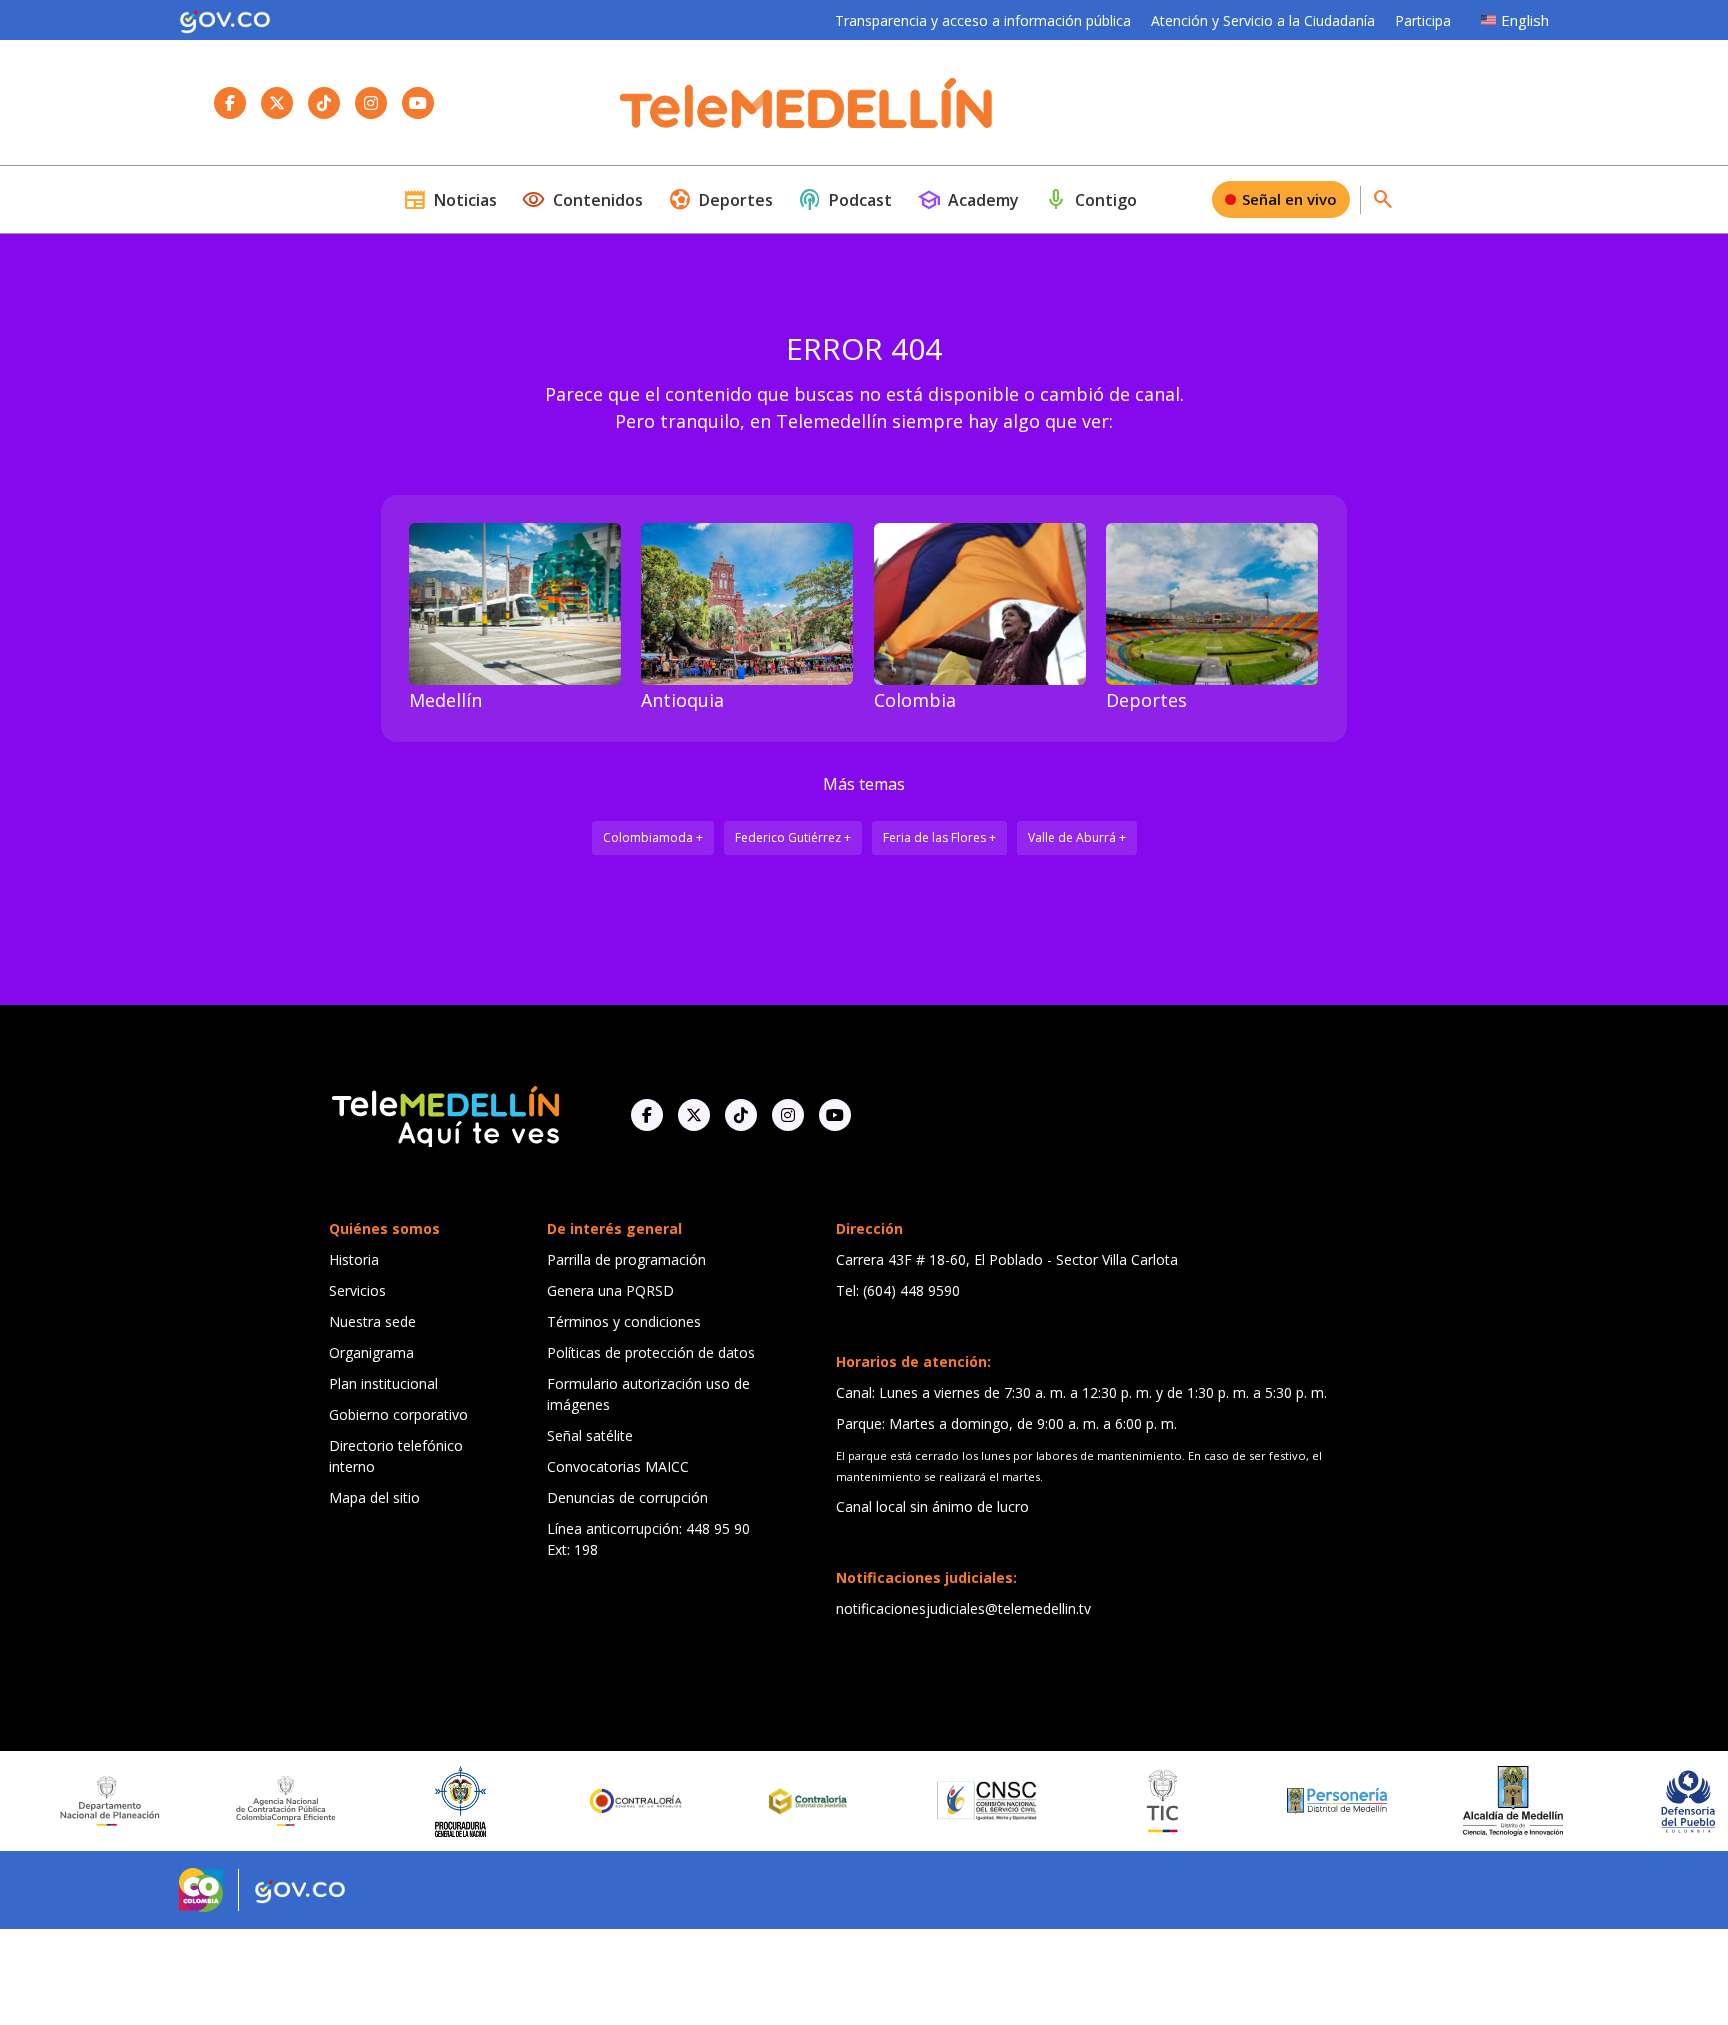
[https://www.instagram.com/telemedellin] (788, 1115)
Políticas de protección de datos (651, 1352)
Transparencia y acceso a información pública (983, 20)
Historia (354, 1259)
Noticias (450, 200)
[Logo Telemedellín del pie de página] (444, 1114)
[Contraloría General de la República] (570, 1801)
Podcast (845, 200)
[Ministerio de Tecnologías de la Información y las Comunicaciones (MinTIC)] (1095, 1801)
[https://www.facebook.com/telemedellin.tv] (647, 1115)
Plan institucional (383, 1383)
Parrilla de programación (626, 1259)
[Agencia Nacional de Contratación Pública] (219, 1801)
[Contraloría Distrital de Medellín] (745, 1801)
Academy (968, 200)
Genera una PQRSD (610, 1290)
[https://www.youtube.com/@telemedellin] (835, 1115)
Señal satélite (590, 1435)
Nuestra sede (372, 1321)
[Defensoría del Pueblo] (1621, 1801)
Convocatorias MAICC (618, 1466)
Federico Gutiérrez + (793, 837)
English (1525, 20)
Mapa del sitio (374, 1497)
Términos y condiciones (624, 1321)
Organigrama (371, 1352)
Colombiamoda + (653, 837)
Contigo (1090, 200)
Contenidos (582, 200)
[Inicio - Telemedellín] (806, 103)
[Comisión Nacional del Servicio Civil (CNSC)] (920, 1800)
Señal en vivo (1289, 199)
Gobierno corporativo (398, 1414)
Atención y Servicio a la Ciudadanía (1263, 20)
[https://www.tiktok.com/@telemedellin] (741, 1115)
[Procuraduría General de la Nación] (394, 1801)
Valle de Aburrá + (1077, 837)
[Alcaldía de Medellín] (1446, 1801)
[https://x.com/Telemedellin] (694, 1115)
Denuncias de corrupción (627, 1497)
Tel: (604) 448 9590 (898, 1290)
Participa (1423, 20)
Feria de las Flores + (939, 837)
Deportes (720, 200)
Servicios (357, 1290)
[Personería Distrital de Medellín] (1271, 1801)
